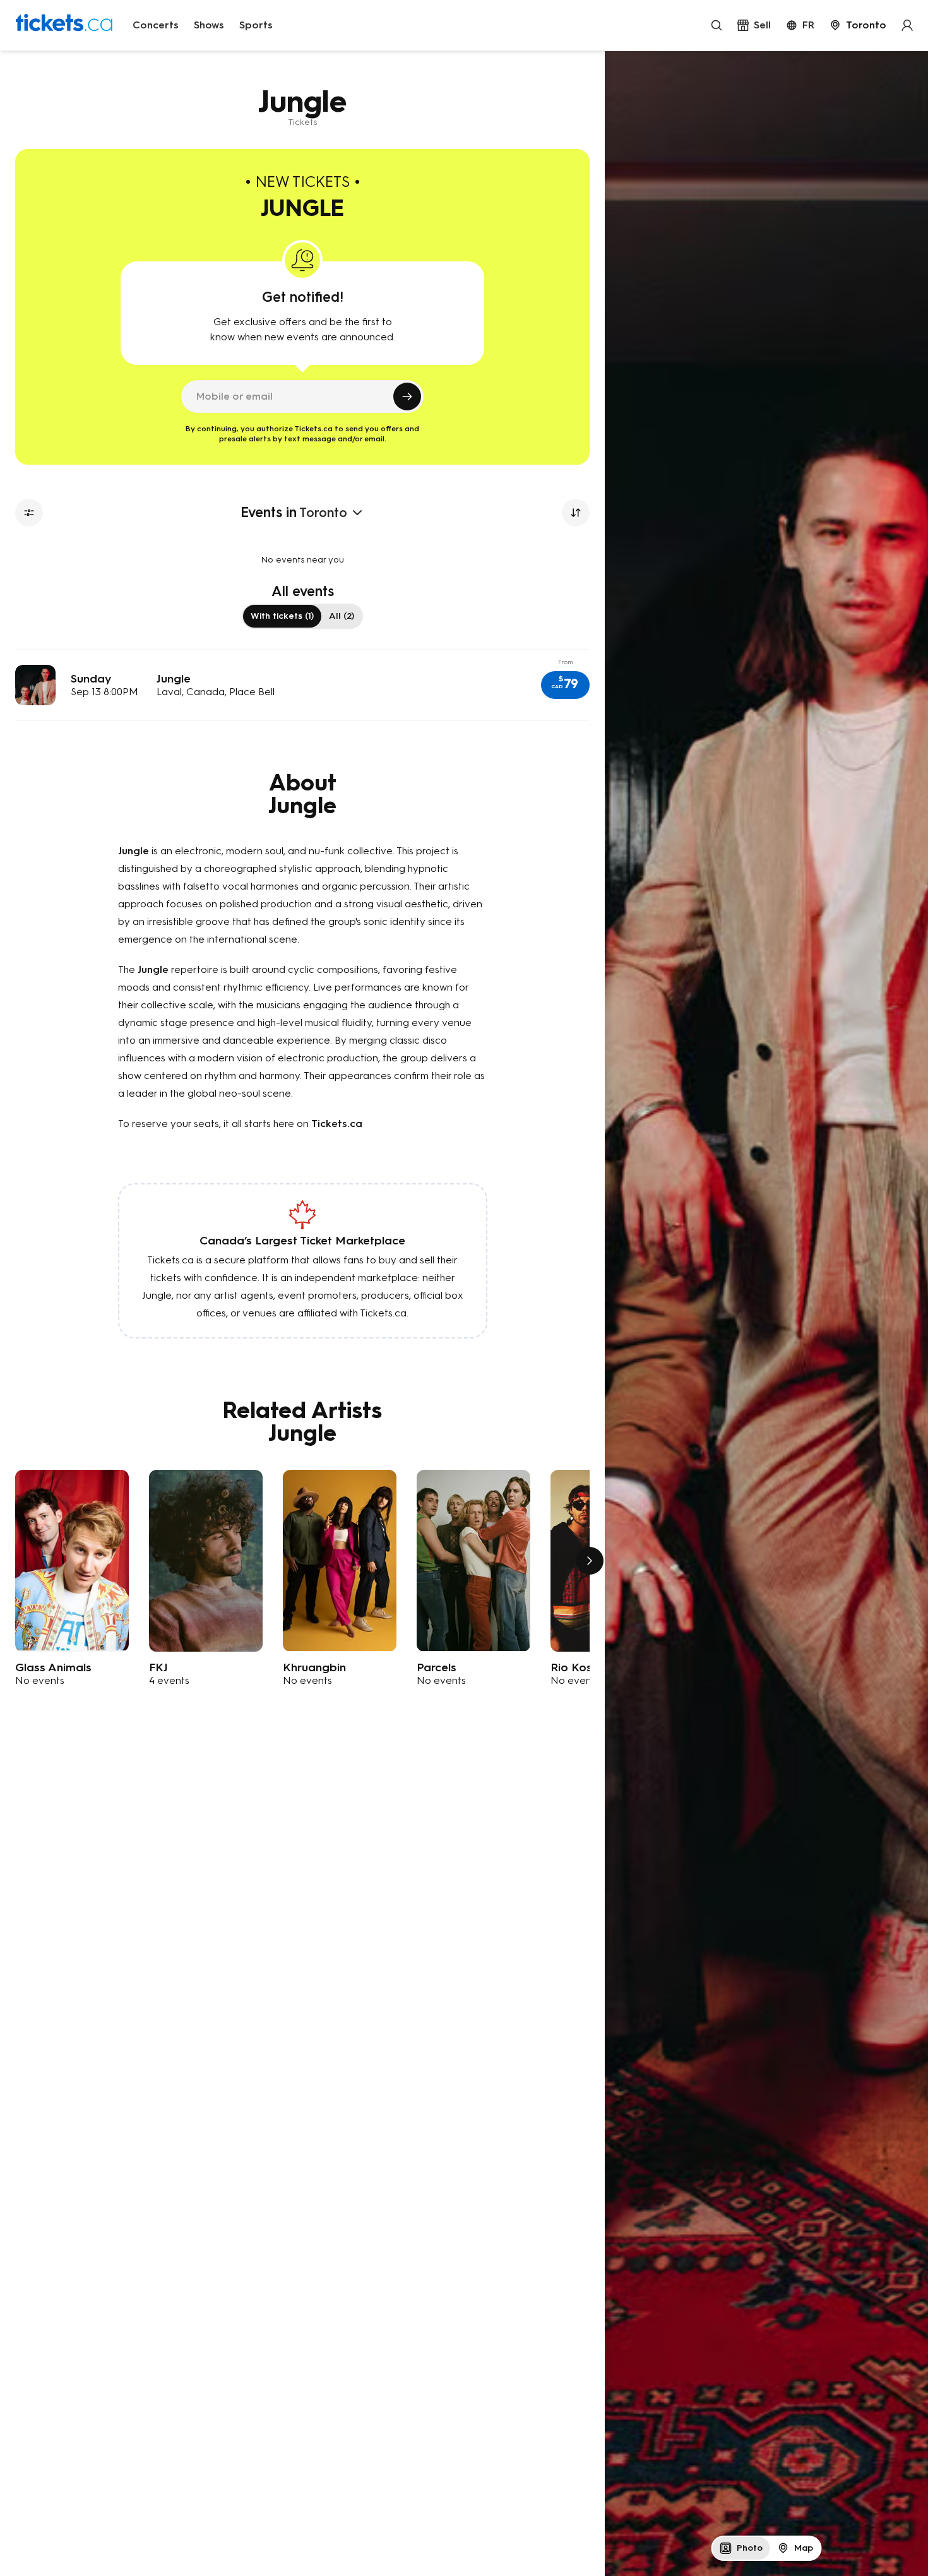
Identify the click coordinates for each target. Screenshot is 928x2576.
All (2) (342, 616)
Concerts (156, 25)
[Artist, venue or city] (717, 25)
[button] (565, 685)
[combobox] (858, 25)
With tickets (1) (282, 616)
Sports (256, 25)
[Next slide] (590, 1561)
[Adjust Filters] (29, 513)
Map (804, 2548)
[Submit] (407, 397)
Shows (209, 25)
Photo (750, 2548)
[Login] (907, 25)
